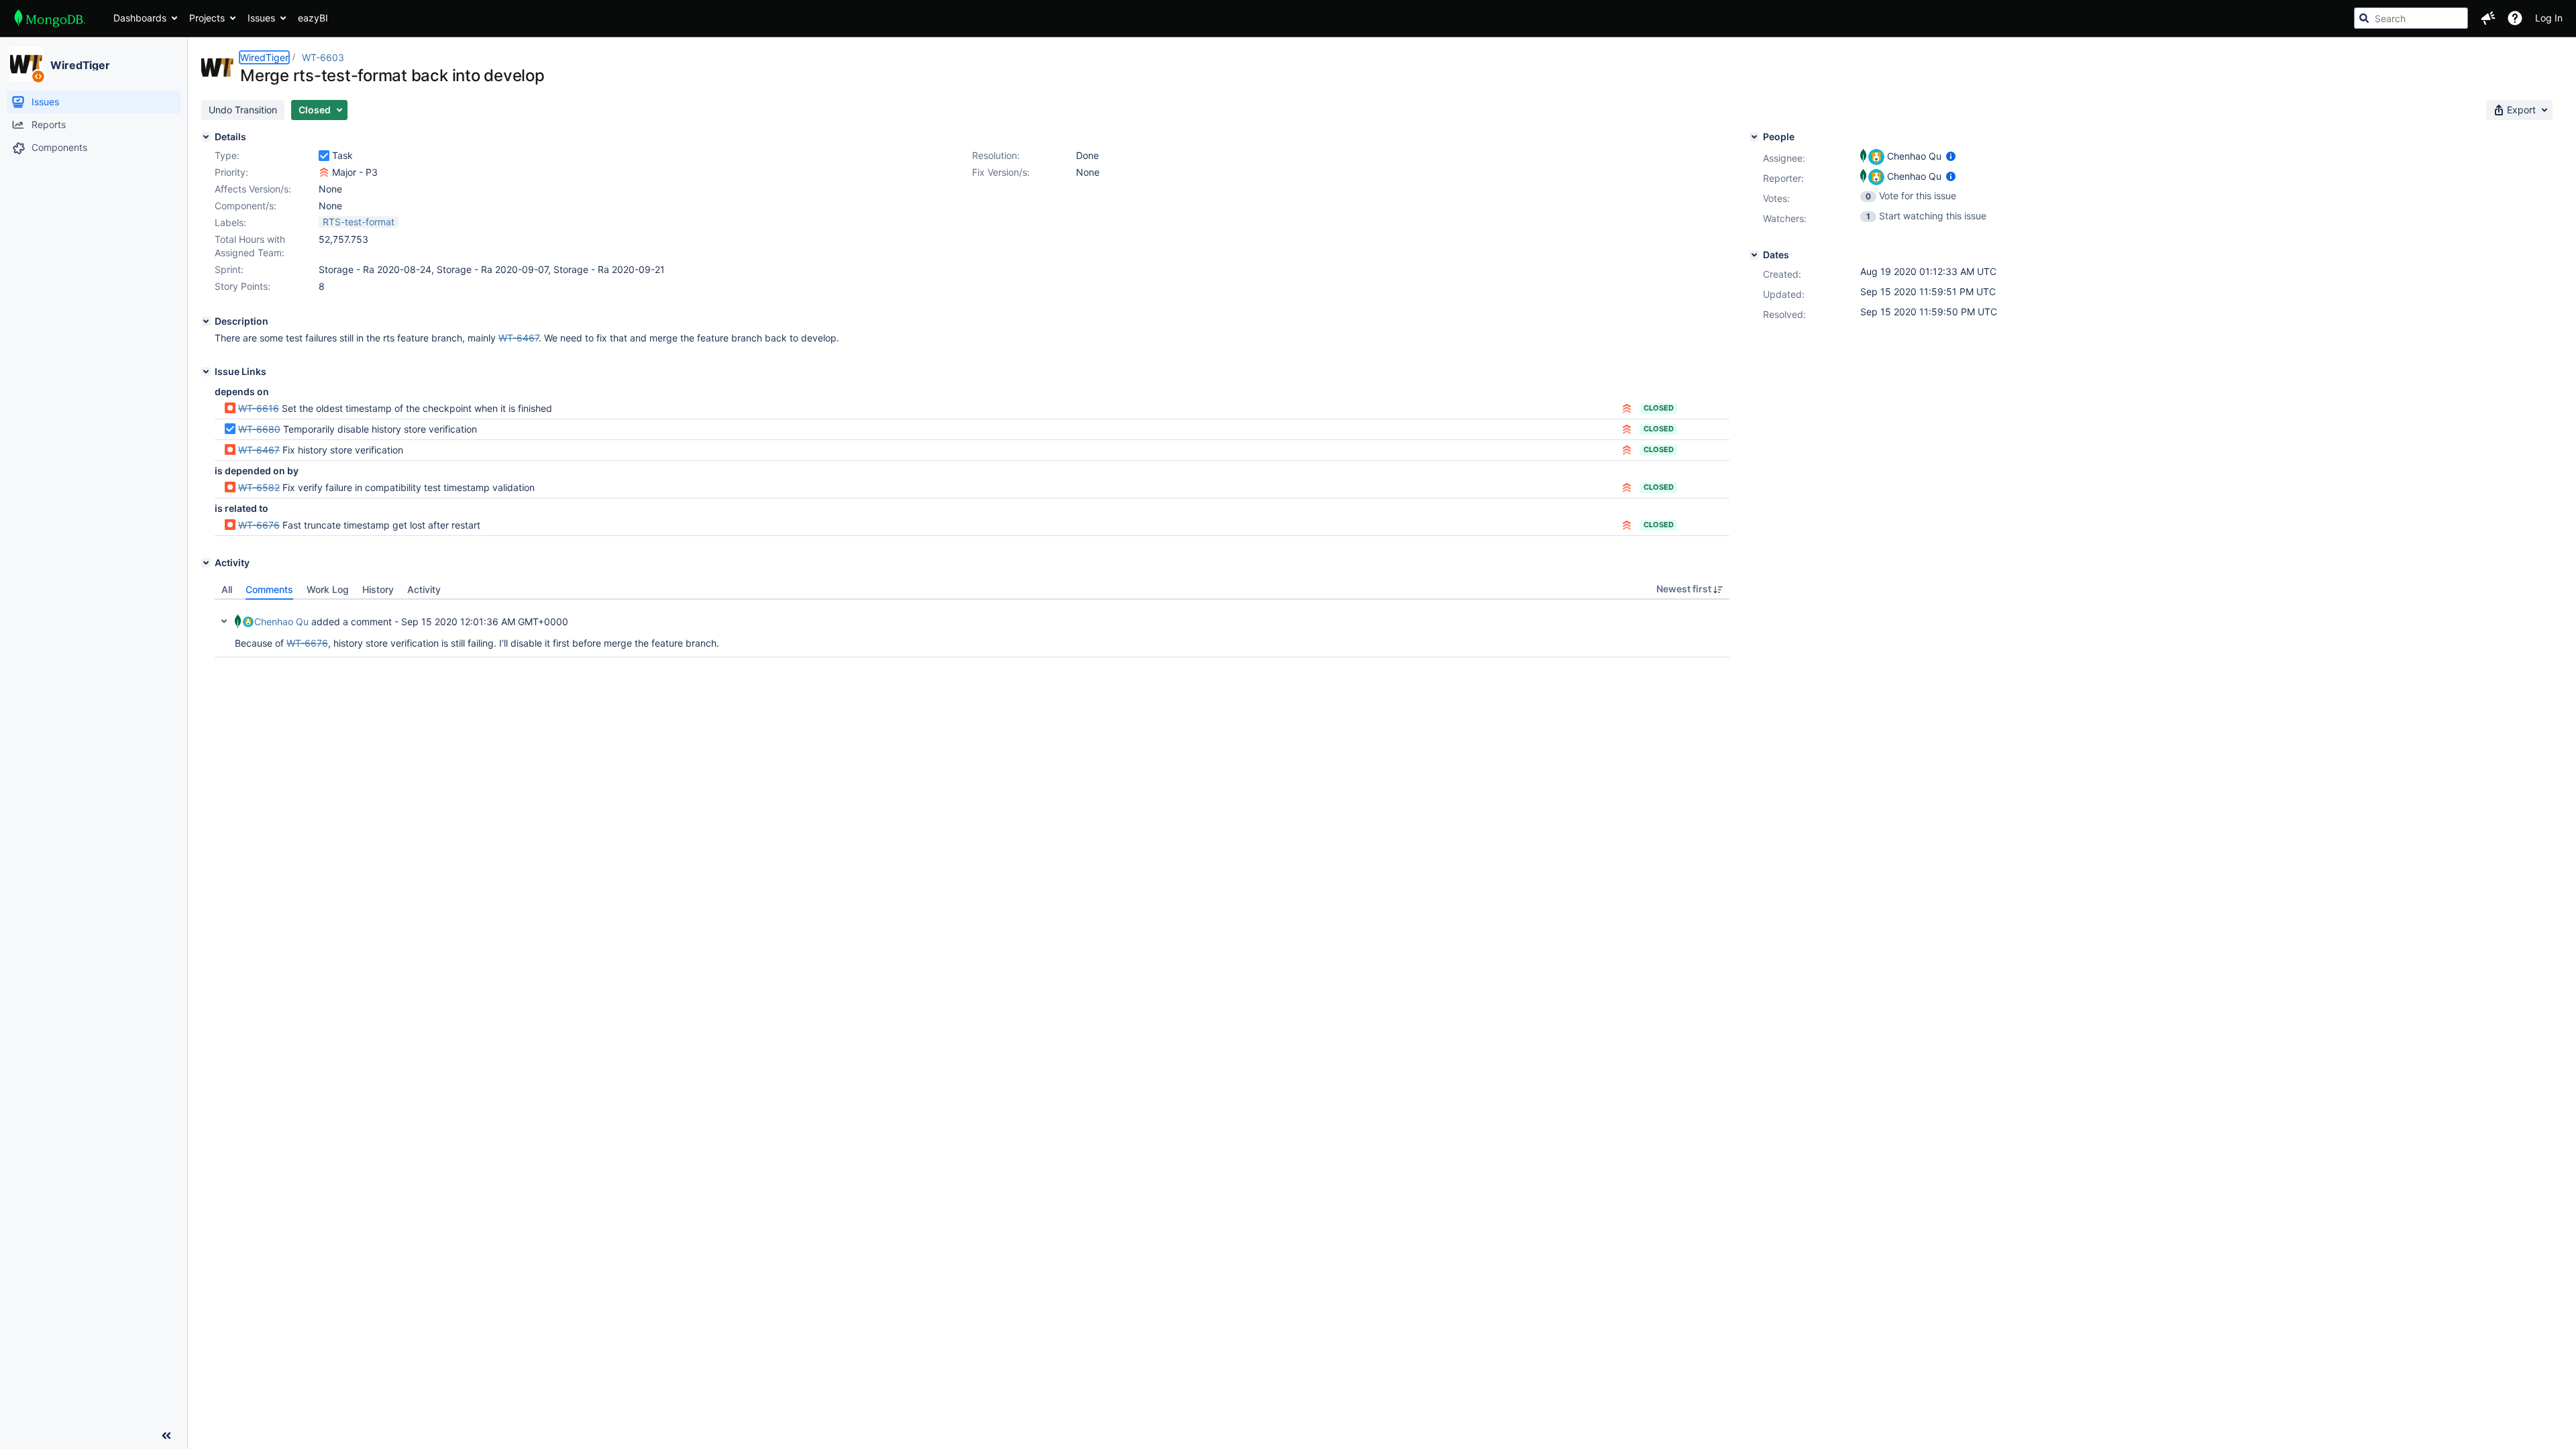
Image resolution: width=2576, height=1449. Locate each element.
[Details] (206, 137)
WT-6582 (259, 487)
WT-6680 (259, 429)
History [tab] (378, 589)
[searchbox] (2411, 18)
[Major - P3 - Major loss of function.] (324, 172)
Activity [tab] (424, 589)
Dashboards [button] (140, 18)
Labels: (230, 222)
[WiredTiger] (26, 64)
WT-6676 (259, 525)
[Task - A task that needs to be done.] (324, 156)
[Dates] (1754, 255)
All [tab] (227, 589)
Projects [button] (207, 18)
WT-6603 (323, 57)
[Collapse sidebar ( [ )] (166, 1436)
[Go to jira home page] (50, 18)
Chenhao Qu (281, 622)
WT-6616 (259, 408)
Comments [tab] (269, 589)
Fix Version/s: (1001, 172)
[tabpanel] (972, 629)
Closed (1659, 408)
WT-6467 (259, 450)
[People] (1754, 137)
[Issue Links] (206, 372)
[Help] (2515, 18)
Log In (2549, 18)
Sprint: (229, 269)
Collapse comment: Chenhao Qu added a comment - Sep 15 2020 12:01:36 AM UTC (224, 621)
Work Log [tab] (328, 589)
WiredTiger (80, 65)
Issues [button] (261, 18)
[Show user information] (1951, 156)
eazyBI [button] (313, 18)
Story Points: (243, 286)
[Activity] (206, 563)
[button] (2488, 18)
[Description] (206, 321)
